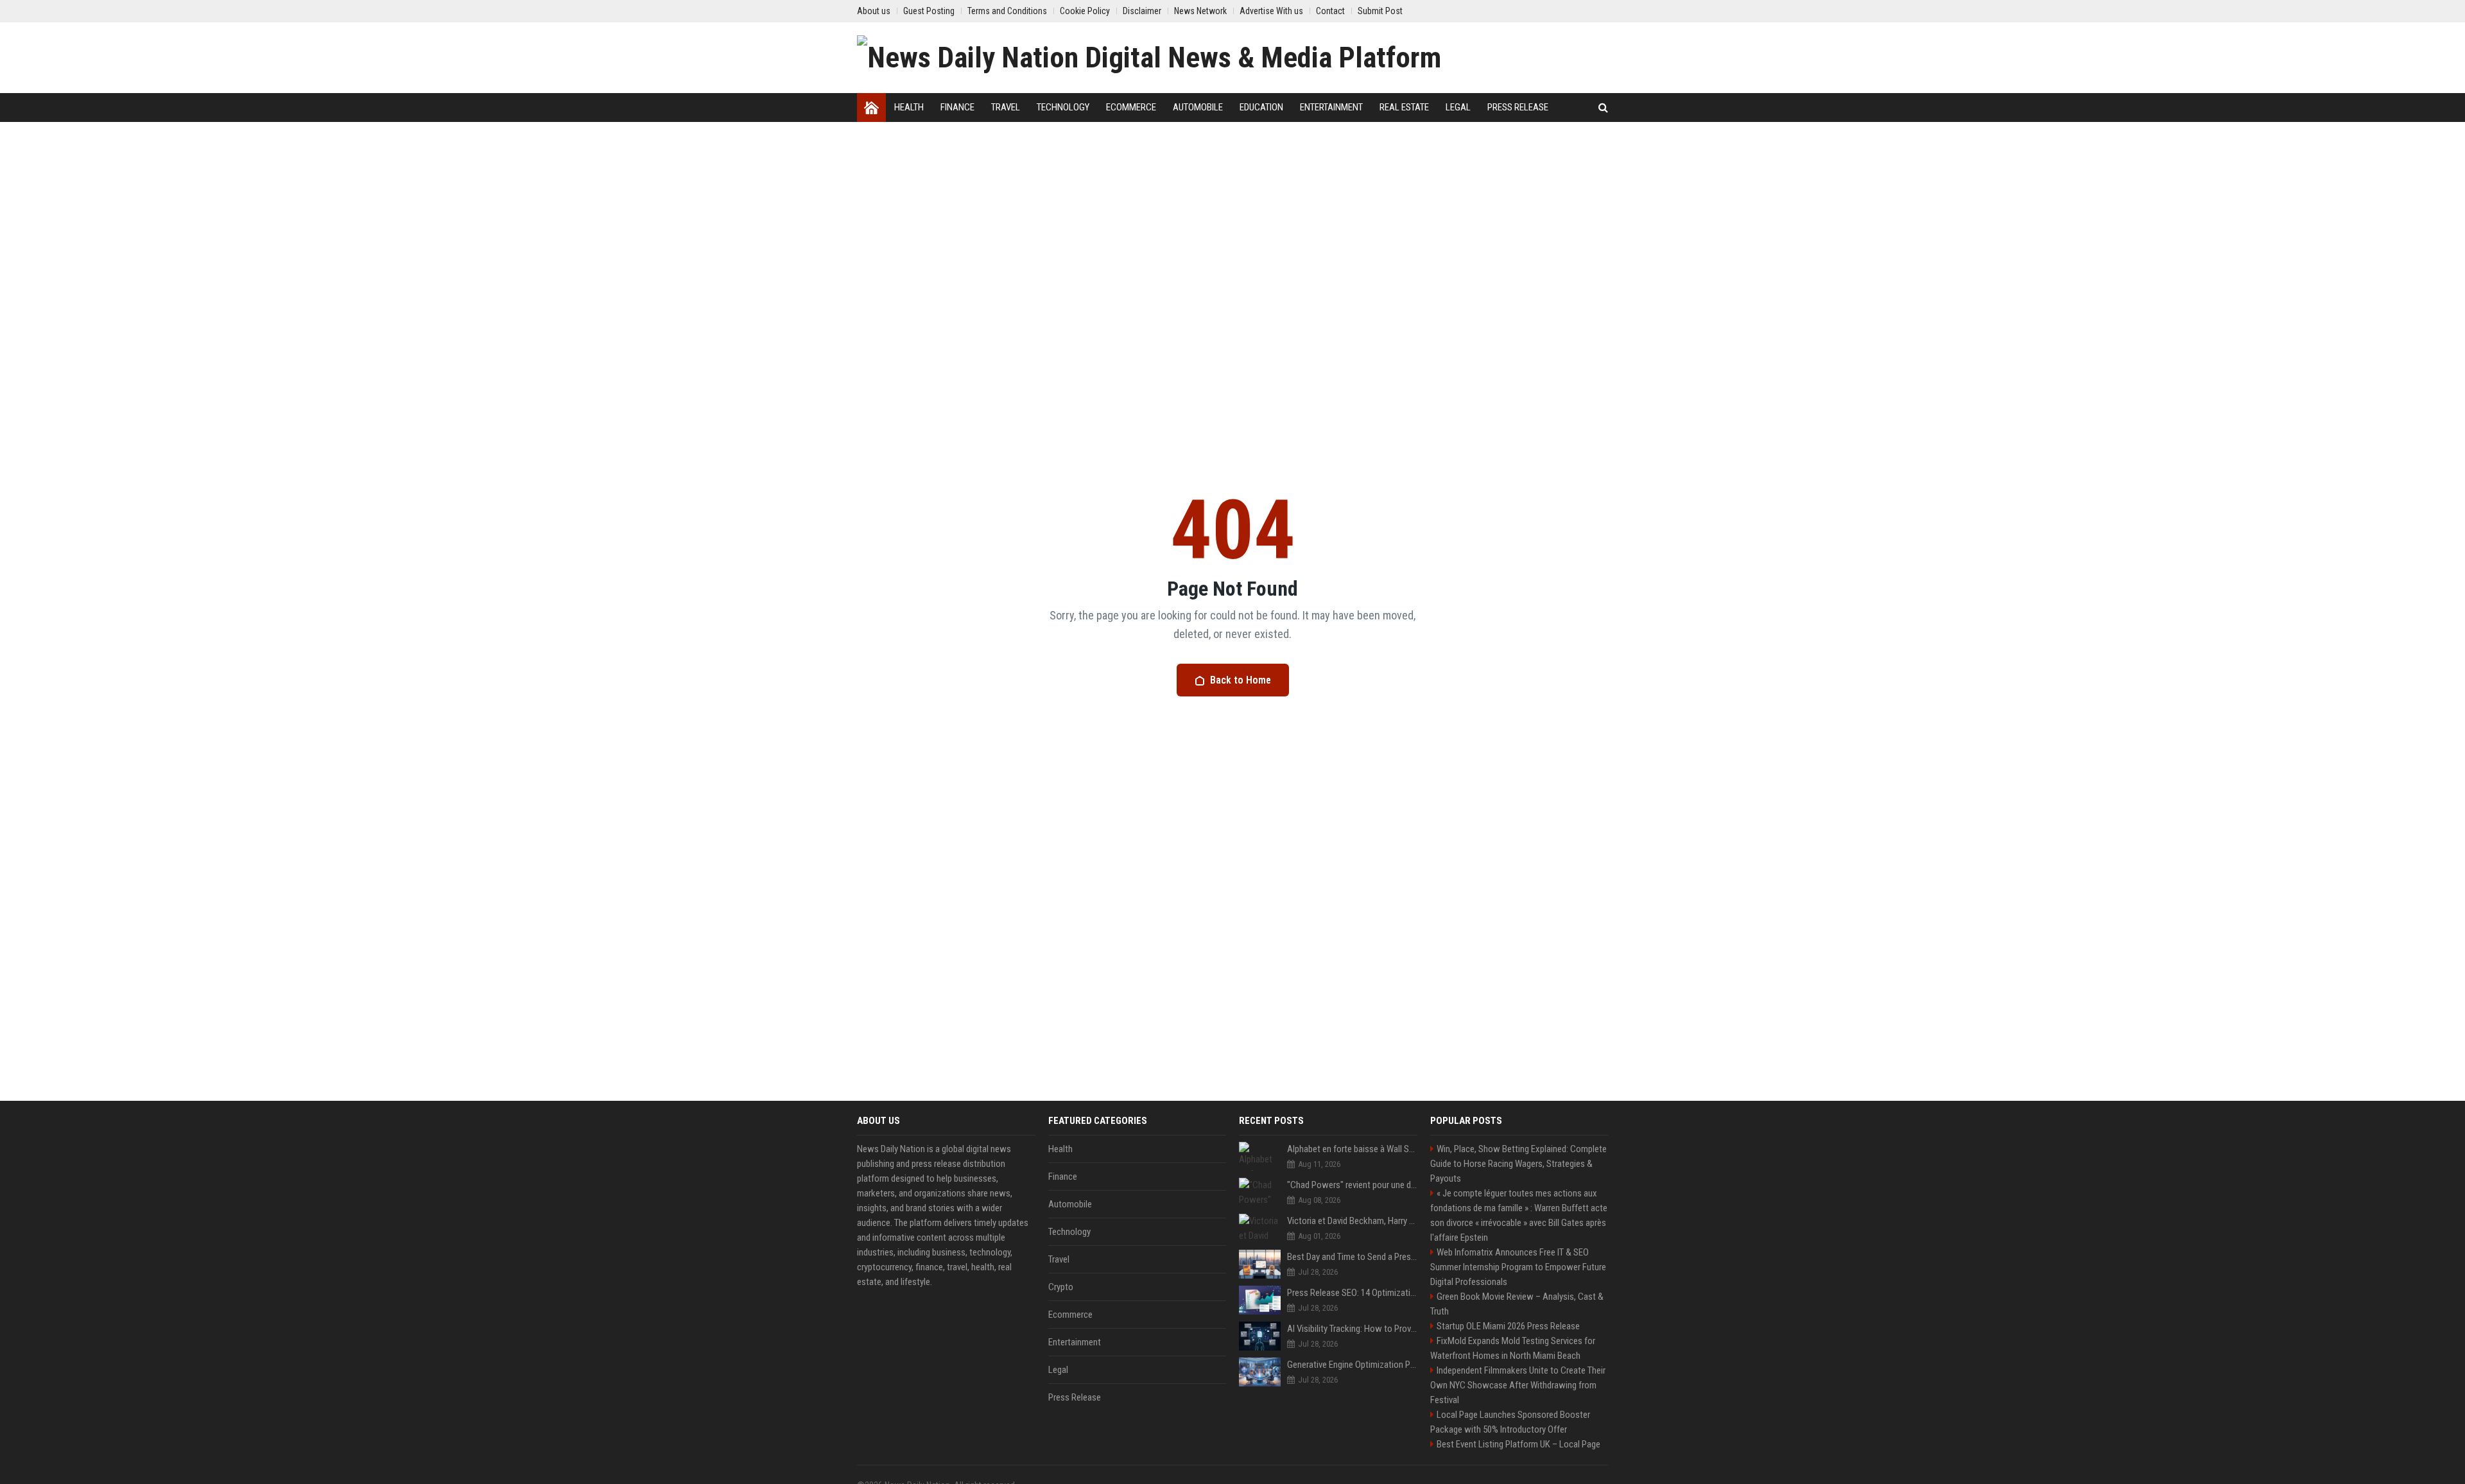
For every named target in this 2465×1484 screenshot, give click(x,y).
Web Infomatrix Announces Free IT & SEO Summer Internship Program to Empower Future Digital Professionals (1518, 1267)
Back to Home (1241, 680)
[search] (1603, 108)
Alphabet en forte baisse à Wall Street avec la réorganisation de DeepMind (1352, 1149)
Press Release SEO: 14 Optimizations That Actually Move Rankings (1352, 1293)
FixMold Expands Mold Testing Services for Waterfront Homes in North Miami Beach (1513, 1348)
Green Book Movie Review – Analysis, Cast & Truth (1517, 1304)
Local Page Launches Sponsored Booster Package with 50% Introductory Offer (1510, 1422)
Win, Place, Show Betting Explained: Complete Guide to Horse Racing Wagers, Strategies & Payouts (1518, 1164)
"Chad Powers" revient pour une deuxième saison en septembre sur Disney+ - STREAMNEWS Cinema (1352, 1185)
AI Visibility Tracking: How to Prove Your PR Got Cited (1352, 1329)
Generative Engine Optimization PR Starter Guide (1352, 1365)
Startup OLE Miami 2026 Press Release (1508, 1326)
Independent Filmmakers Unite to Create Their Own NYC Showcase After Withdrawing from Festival (1518, 1385)
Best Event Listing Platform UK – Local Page (1518, 1444)
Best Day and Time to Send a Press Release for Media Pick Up (1352, 1257)
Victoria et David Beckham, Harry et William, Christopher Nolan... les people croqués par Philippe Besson (1352, 1221)
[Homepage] (871, 108)
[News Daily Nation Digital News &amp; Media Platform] (1149, 58)
